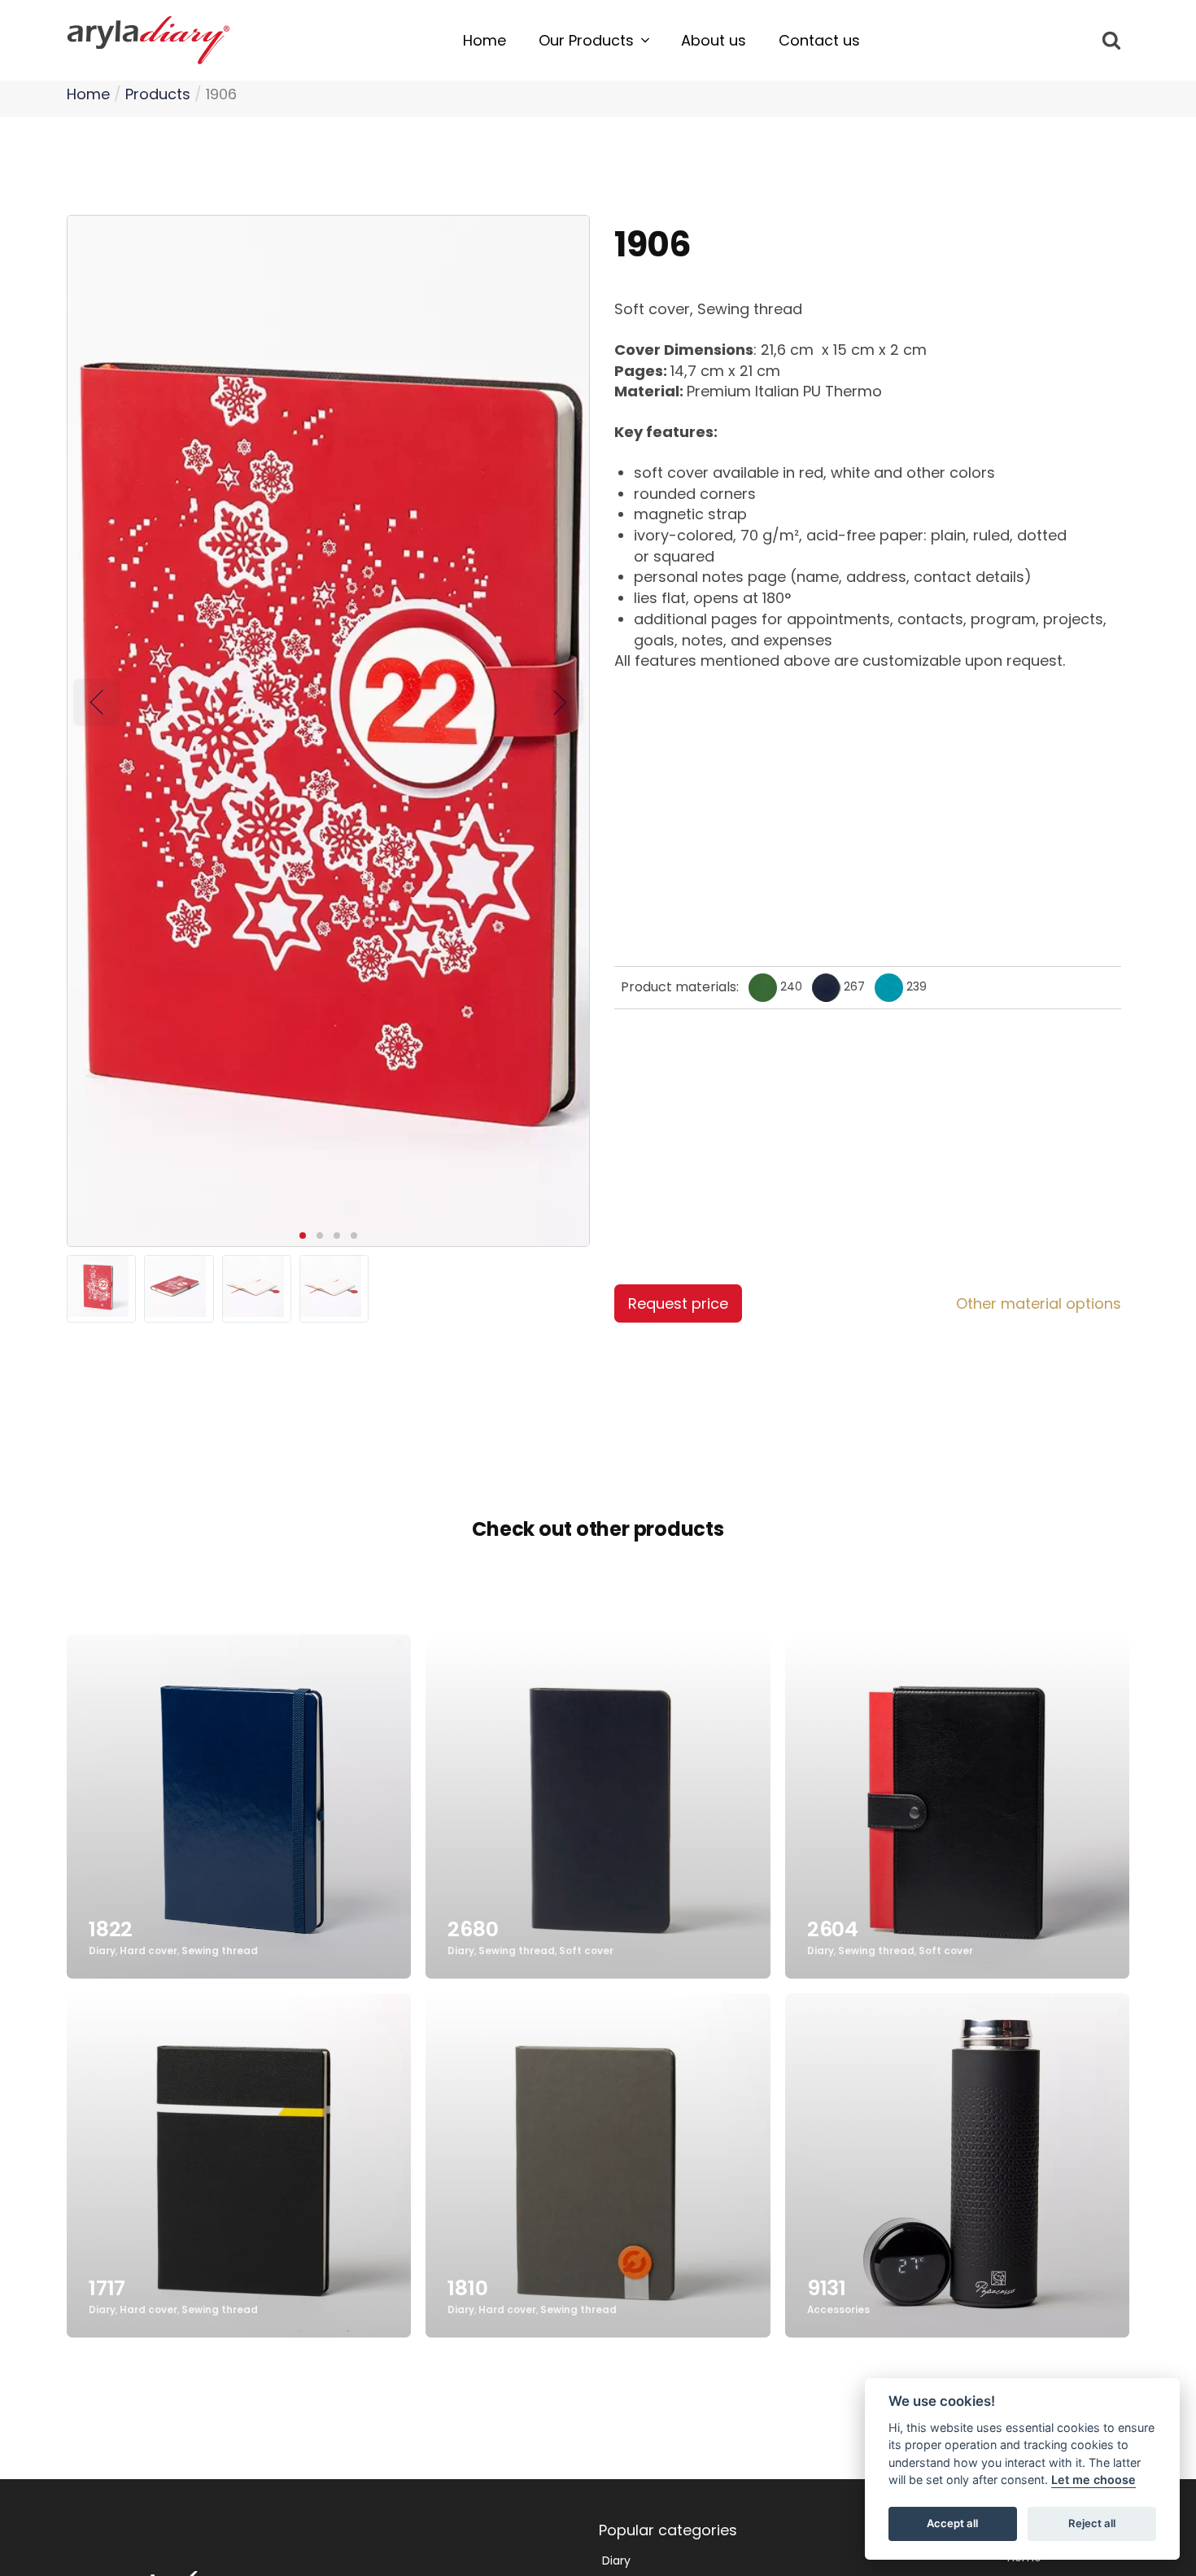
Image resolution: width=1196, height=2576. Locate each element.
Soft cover (586, 1952)
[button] (594, 41)
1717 (107, 2288)
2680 (473, 1929)
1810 (467, 2288)
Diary (102, 1952)
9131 (827, 2288)
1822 (111, 1929)
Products (158, 94)
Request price (678, 1303)
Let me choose (1093, 2480)
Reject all (1092, 2524)
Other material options (1039, 1303)
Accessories (838, 2311)
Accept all (952, 2524)
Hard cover (148, 1952)
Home (88, 94)
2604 (833, 1929)
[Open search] (1111, 40)
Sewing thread (220, 1952)
